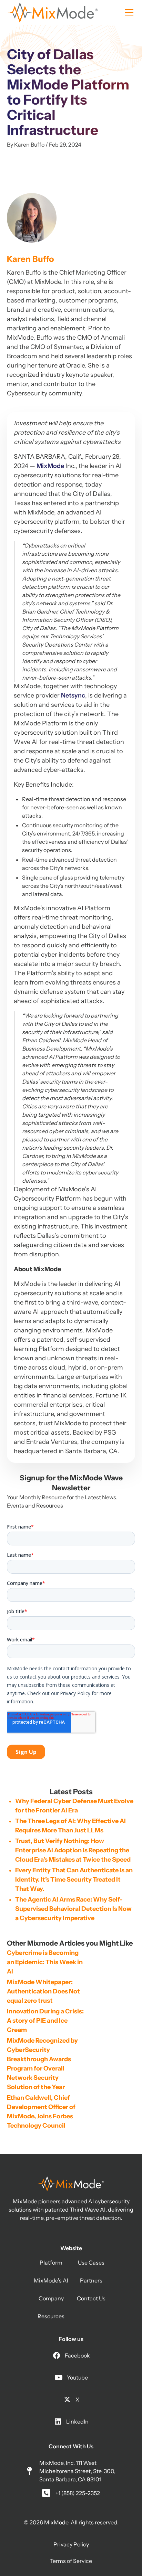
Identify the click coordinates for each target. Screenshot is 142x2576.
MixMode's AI (51, 2280)
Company (51, 2298)
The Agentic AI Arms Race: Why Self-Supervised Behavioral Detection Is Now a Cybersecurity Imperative (73, 1909)
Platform (51, 2263)
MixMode (50, 466)
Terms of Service (71, 2561)
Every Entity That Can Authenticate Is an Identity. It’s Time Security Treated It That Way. (74, 1880)
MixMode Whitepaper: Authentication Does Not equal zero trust (44, 1991)
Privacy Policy (71, 2544)
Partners (91, 2280)
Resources (51, 2316)
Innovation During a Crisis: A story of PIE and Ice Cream (46, 2021)
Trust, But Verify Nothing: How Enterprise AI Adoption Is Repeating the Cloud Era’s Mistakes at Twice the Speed (73, 1850)
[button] (128, 12)
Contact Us (91, 2298)
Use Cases (91, 2263)
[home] (53, 12)
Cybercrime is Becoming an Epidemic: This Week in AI (45, 1962)
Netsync (73, 695)
